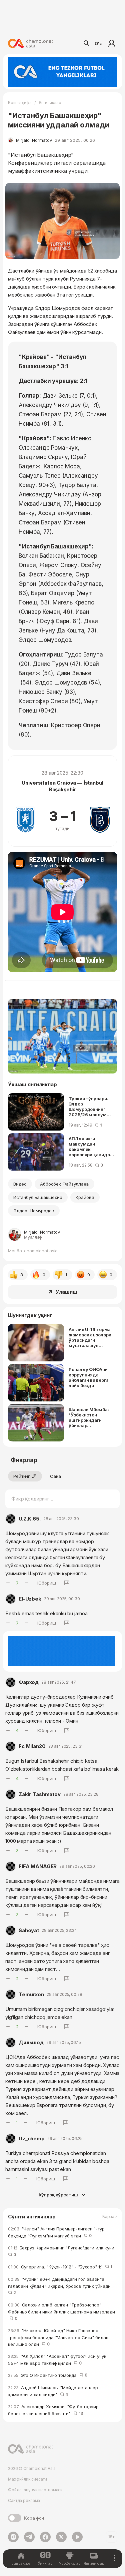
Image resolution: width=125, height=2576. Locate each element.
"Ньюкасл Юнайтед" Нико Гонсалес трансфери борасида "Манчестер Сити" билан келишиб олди (58, 2337)
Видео (20, 1184)
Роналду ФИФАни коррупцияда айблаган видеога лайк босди (89, 1377)
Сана (55, 1476)
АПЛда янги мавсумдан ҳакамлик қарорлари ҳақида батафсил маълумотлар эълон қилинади (91, 1147)
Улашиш (66, 1292)
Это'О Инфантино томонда (48, 2375)
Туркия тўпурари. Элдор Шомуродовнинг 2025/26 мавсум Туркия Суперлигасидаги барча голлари (88, 1107)
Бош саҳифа (20, 103)
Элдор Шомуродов (34, 1211)
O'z (98, 43)
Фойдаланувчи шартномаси (35, 2490)
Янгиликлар (50, 103)
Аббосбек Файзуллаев (64, 1184)
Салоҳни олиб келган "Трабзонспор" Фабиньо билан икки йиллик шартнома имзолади (61, 2312)
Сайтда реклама (24, 2500)
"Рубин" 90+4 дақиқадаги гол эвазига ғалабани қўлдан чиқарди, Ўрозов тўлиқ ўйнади (60, 2286)
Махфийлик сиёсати (27, 2479)
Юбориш (47, 1583)
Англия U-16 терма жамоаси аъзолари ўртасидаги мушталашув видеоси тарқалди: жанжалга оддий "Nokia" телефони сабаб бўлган (90, 1337)
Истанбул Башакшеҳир (38, 1197)
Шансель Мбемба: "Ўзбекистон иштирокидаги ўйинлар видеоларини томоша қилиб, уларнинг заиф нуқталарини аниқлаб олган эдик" (89, 1417)
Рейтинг (22, 1476)
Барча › (110, 2217)
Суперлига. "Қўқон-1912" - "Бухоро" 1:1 (60, 2267)
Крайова (85, 1197)
